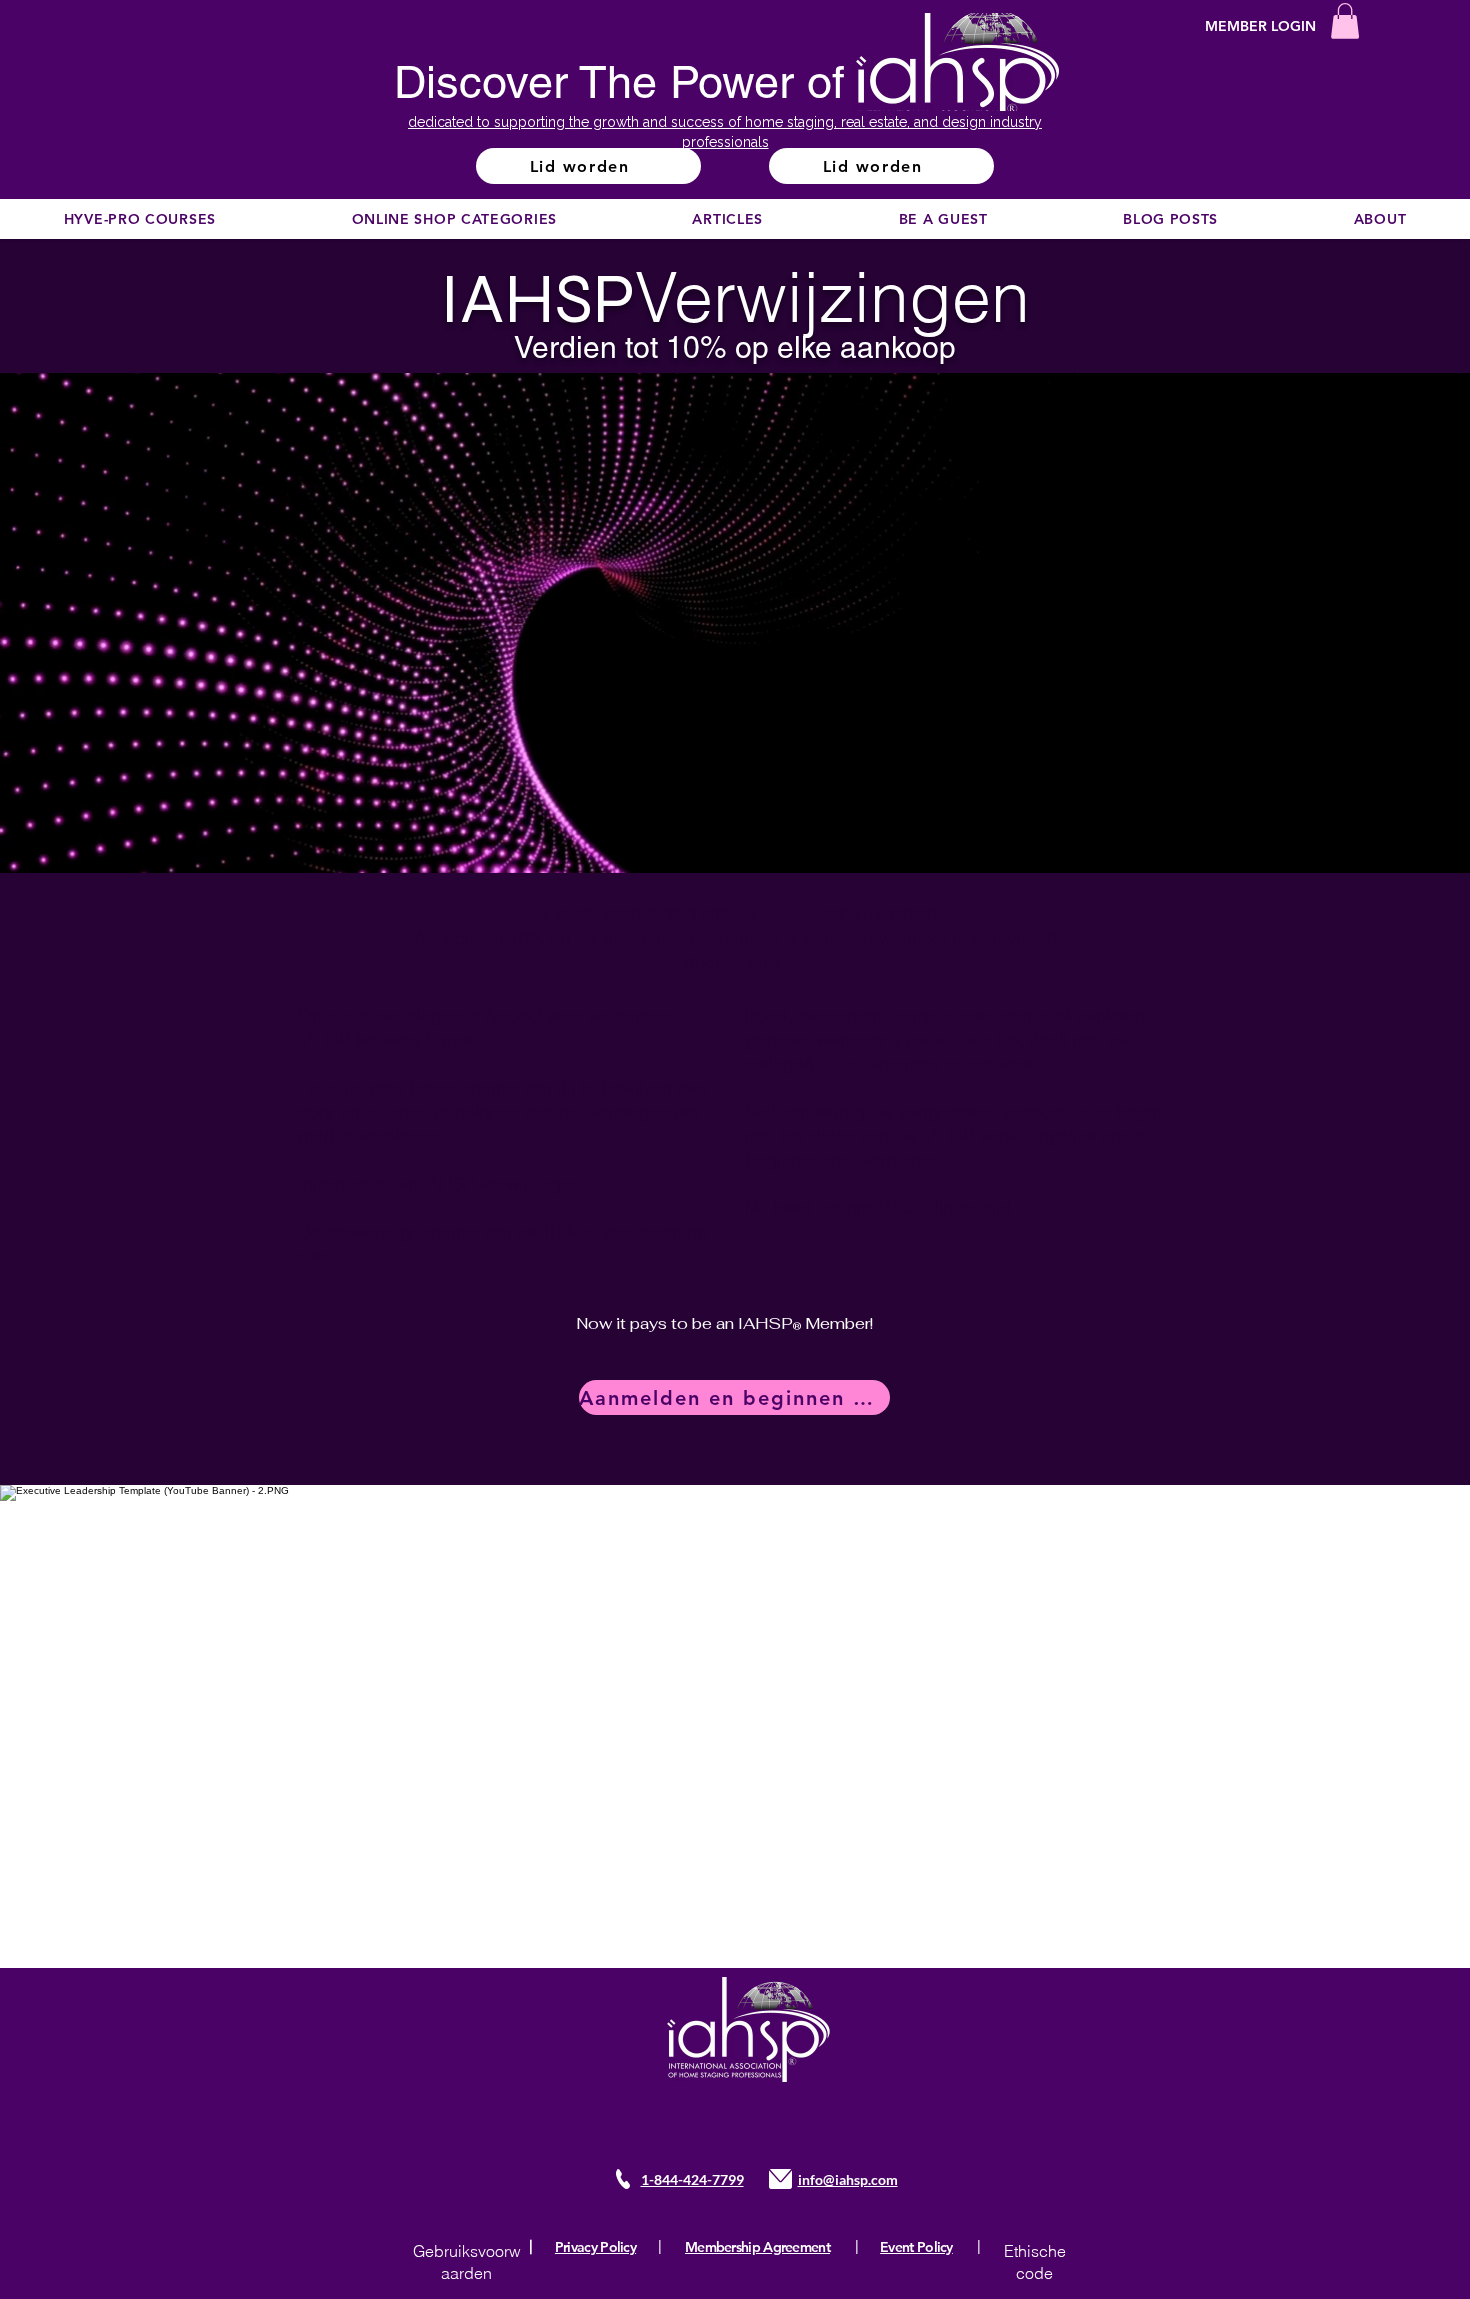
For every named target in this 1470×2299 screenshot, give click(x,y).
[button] (1345, 21)
